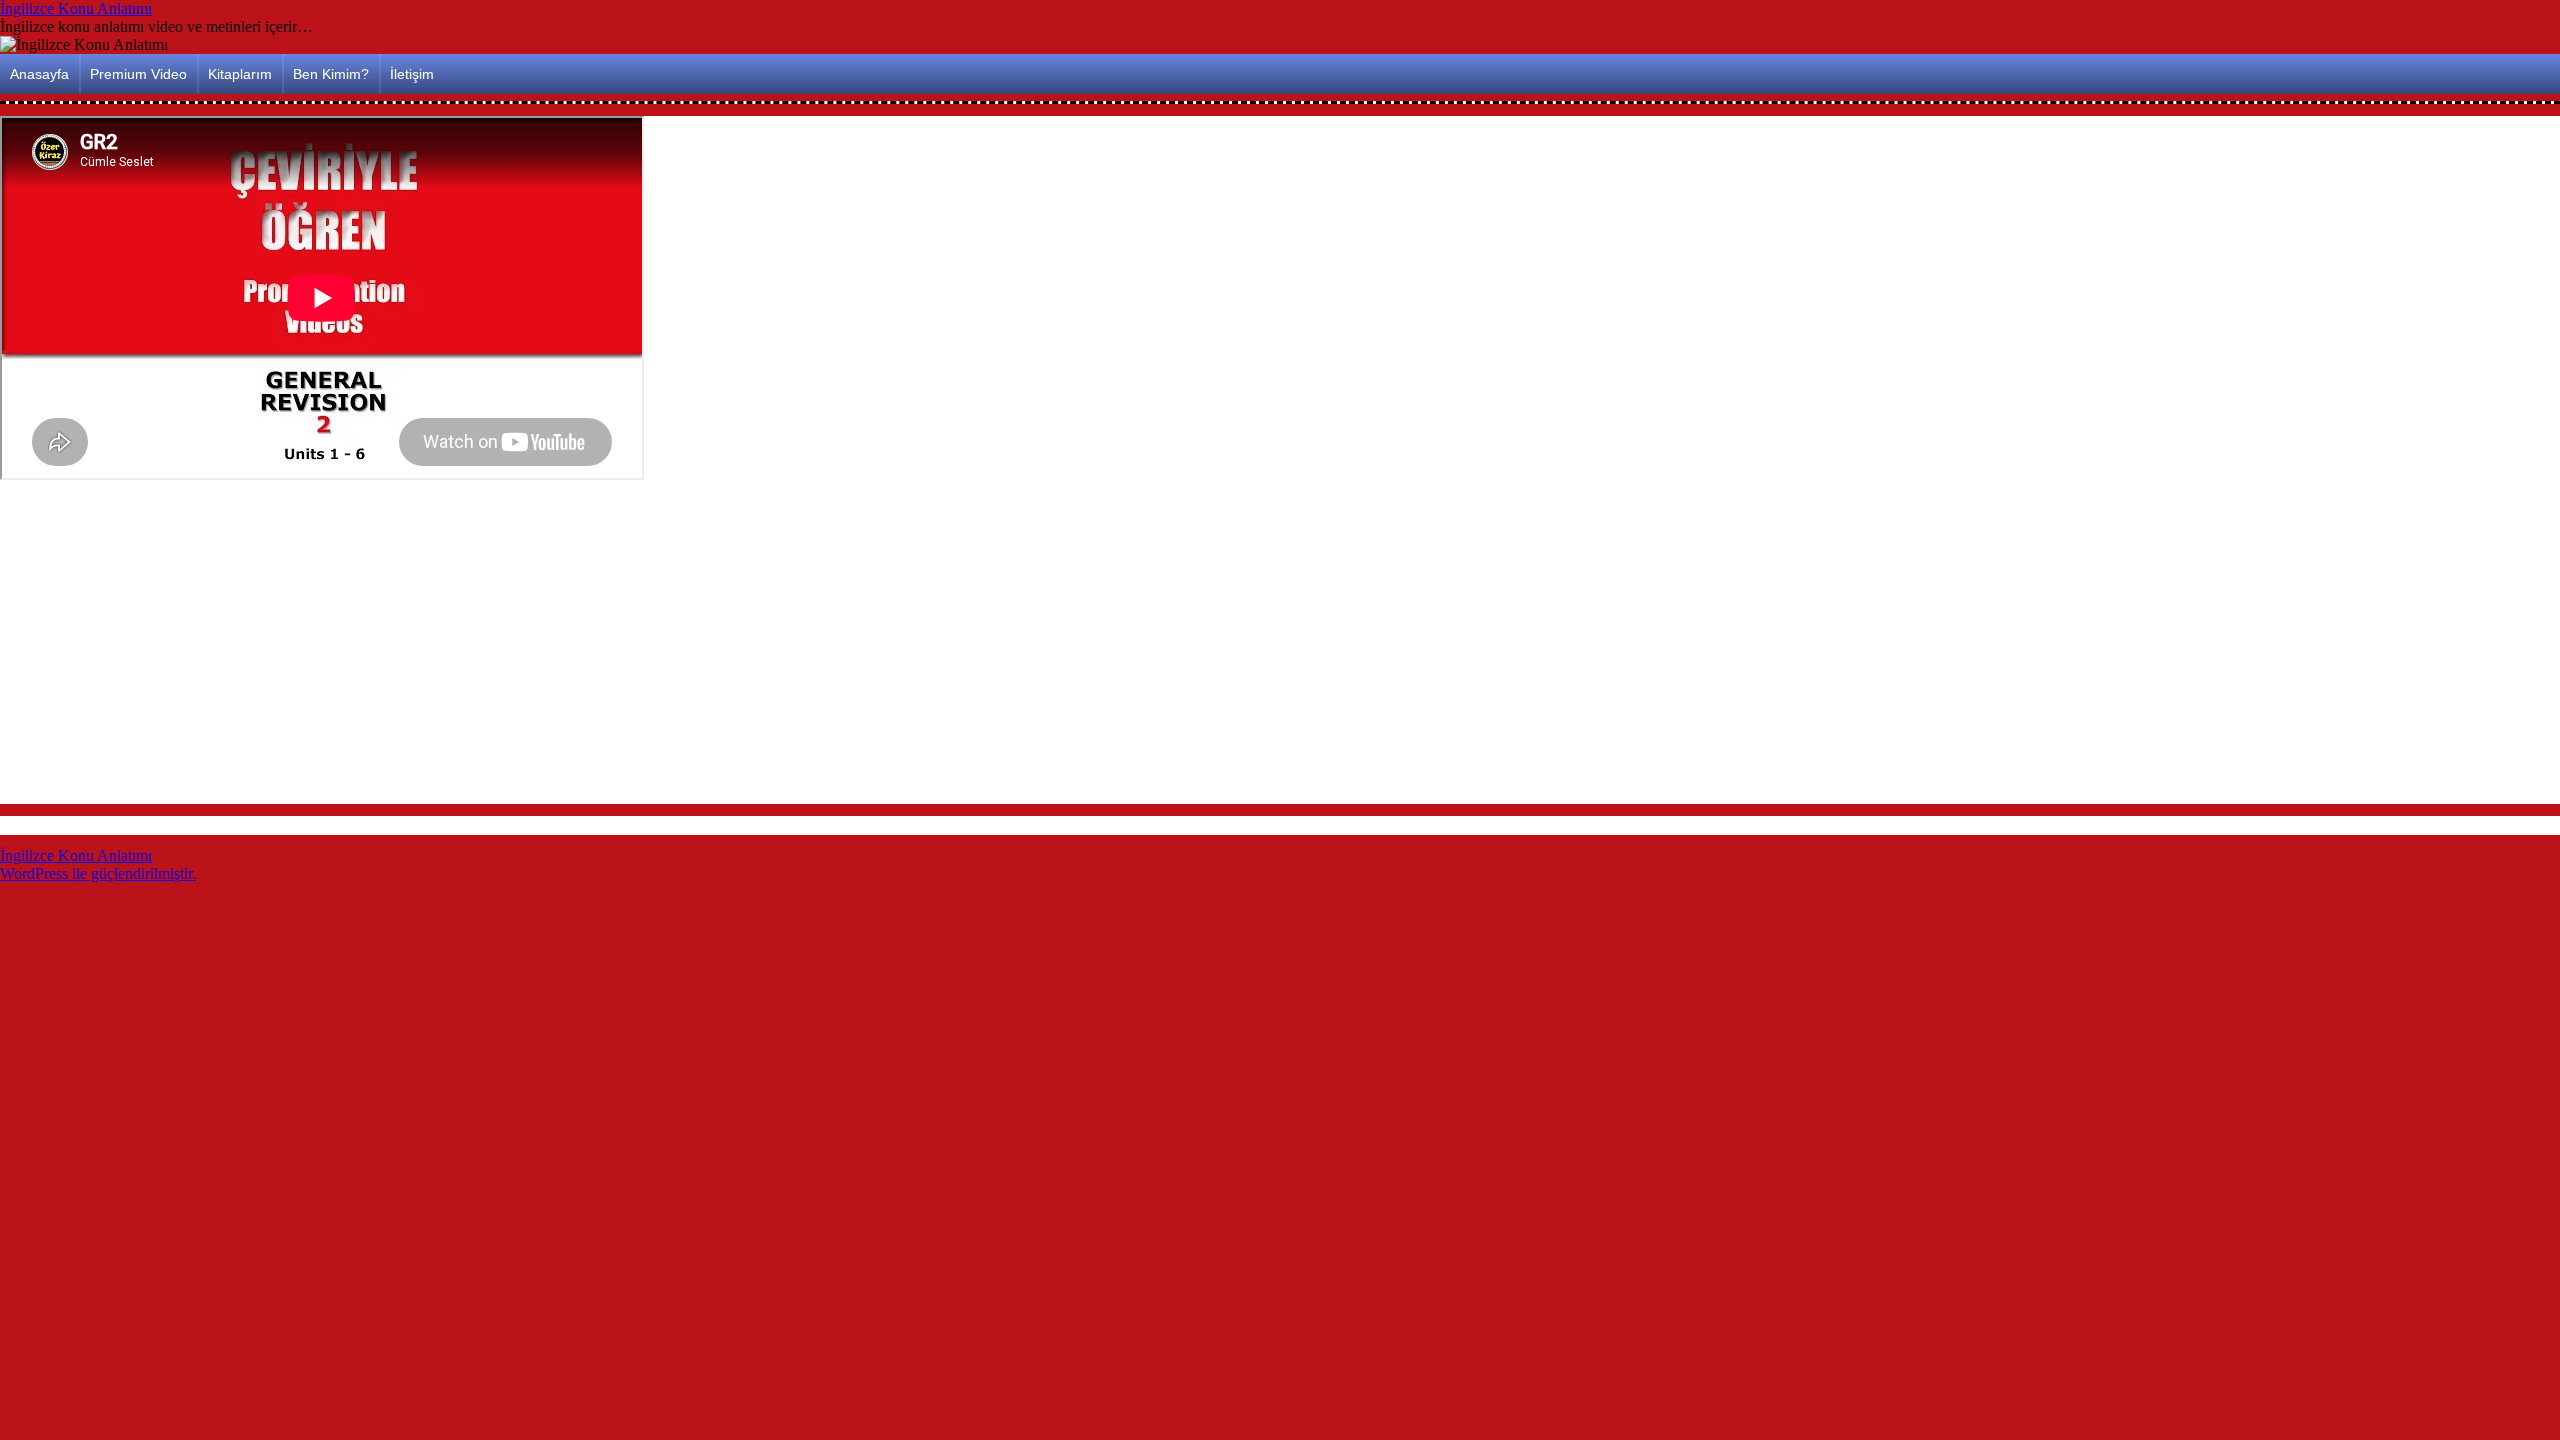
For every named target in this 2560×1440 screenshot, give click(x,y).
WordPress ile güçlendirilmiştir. (98, 873)
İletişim (412, 74)
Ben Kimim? (331, 74)
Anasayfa (39, 74)
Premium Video (138, 74)
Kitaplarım (240, 74)
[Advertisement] (600, 645)
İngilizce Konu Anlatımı (76, 8)
